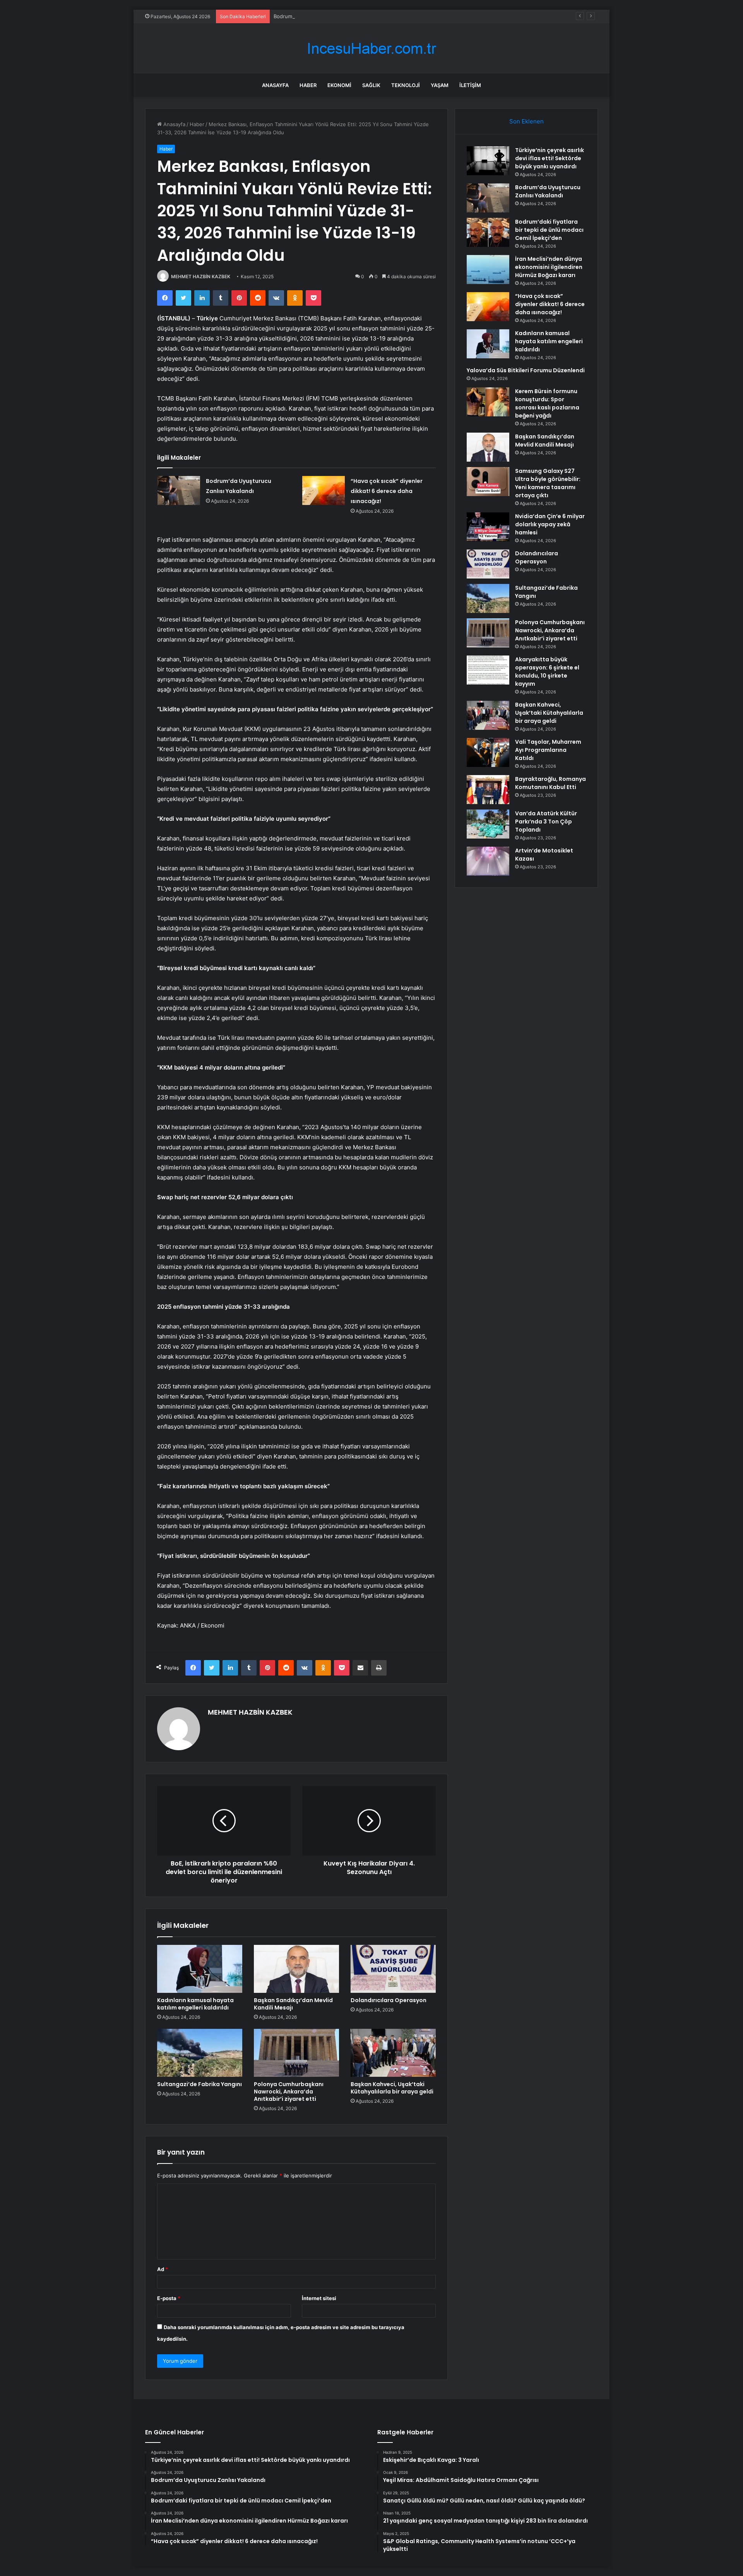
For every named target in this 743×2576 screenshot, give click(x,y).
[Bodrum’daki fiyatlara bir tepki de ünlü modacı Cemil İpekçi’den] (488, 232)
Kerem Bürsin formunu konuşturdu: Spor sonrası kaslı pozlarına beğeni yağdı (547, 403)
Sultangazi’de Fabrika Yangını (199, 2084)
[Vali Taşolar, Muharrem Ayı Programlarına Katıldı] (488, 752)
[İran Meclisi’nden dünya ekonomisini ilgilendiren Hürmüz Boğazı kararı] (488, 270)
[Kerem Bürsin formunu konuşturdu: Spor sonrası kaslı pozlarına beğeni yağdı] (488, 402)
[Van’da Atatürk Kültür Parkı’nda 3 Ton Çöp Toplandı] (488, 824)
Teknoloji (406, 85)
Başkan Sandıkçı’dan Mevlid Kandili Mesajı (293, 2004)
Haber (308, 85)
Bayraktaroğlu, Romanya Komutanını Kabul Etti (550, 783)
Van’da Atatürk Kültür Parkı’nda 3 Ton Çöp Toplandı (546, 822)
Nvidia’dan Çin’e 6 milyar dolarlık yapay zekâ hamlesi (550, 524)
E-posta (169, 2298)
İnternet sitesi (319, 2298)
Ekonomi (339, 85)
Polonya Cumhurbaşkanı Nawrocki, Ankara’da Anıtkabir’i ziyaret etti (289, 2092)
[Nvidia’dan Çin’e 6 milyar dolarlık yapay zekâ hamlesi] (488, 527)
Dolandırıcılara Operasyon (389, 2000)
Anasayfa (275, 85)
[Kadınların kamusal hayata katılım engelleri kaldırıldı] (200, 1969)
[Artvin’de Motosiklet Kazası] (488, 861)
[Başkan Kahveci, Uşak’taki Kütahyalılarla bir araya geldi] (393, 2053)
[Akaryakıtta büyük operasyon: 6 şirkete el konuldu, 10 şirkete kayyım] (488, 670)
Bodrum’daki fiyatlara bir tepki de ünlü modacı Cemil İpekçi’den (348, 16)
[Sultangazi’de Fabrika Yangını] (200, 2053)
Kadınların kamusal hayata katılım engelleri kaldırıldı (195, 2004)
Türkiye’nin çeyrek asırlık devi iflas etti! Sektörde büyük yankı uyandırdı (550, 158)
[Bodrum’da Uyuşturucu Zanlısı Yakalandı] (179, 490)
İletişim (470, 85)
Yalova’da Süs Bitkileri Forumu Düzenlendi (526, 370)
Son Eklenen (526, 121)
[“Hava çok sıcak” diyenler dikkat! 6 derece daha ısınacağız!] (324, 490)
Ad (163, 2269)
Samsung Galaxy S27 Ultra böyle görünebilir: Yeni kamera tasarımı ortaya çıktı (548, 483)
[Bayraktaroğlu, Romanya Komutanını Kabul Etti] (488, 790)
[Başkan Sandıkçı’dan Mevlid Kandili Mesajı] (296, 1969)
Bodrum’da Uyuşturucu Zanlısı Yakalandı (548, 191)
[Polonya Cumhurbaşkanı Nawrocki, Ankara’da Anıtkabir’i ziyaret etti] (296, 2053)
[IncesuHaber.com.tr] (371, 49)
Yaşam (440, 85)
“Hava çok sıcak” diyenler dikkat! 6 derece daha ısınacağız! (387, 491)
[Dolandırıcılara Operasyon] (393, 1969)
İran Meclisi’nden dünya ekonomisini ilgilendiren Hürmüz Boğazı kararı (549, 267)
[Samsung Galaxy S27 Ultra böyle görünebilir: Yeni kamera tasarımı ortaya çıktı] (488, 482)
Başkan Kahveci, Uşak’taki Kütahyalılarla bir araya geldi (392, 2088)
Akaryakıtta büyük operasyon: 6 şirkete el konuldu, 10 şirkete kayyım (547, 672)
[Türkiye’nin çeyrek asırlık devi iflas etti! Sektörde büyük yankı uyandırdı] (488, 161)
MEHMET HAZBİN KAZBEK (201, 276)
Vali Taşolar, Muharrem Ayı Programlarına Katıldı (548, 750)
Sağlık (371, 85)
